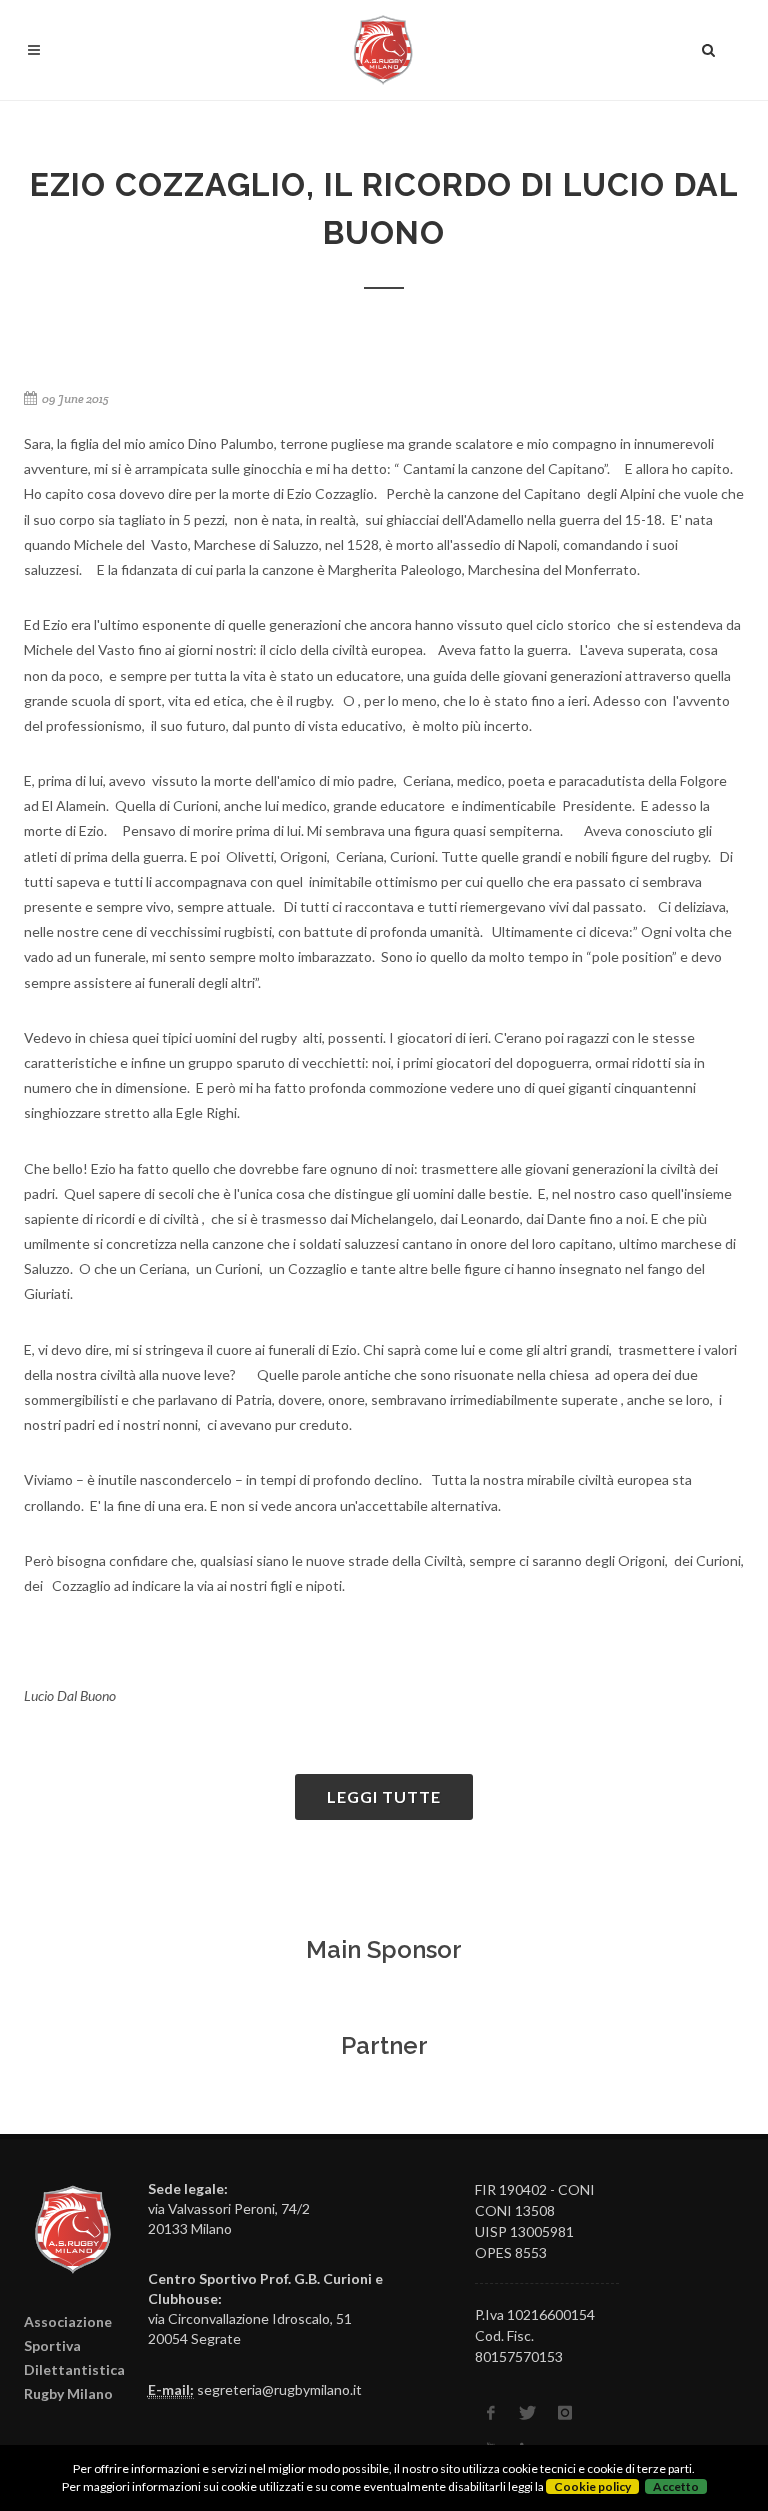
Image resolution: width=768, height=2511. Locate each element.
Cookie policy (592, 2486)
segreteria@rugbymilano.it (279, 2389)
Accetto (676, 2486)
